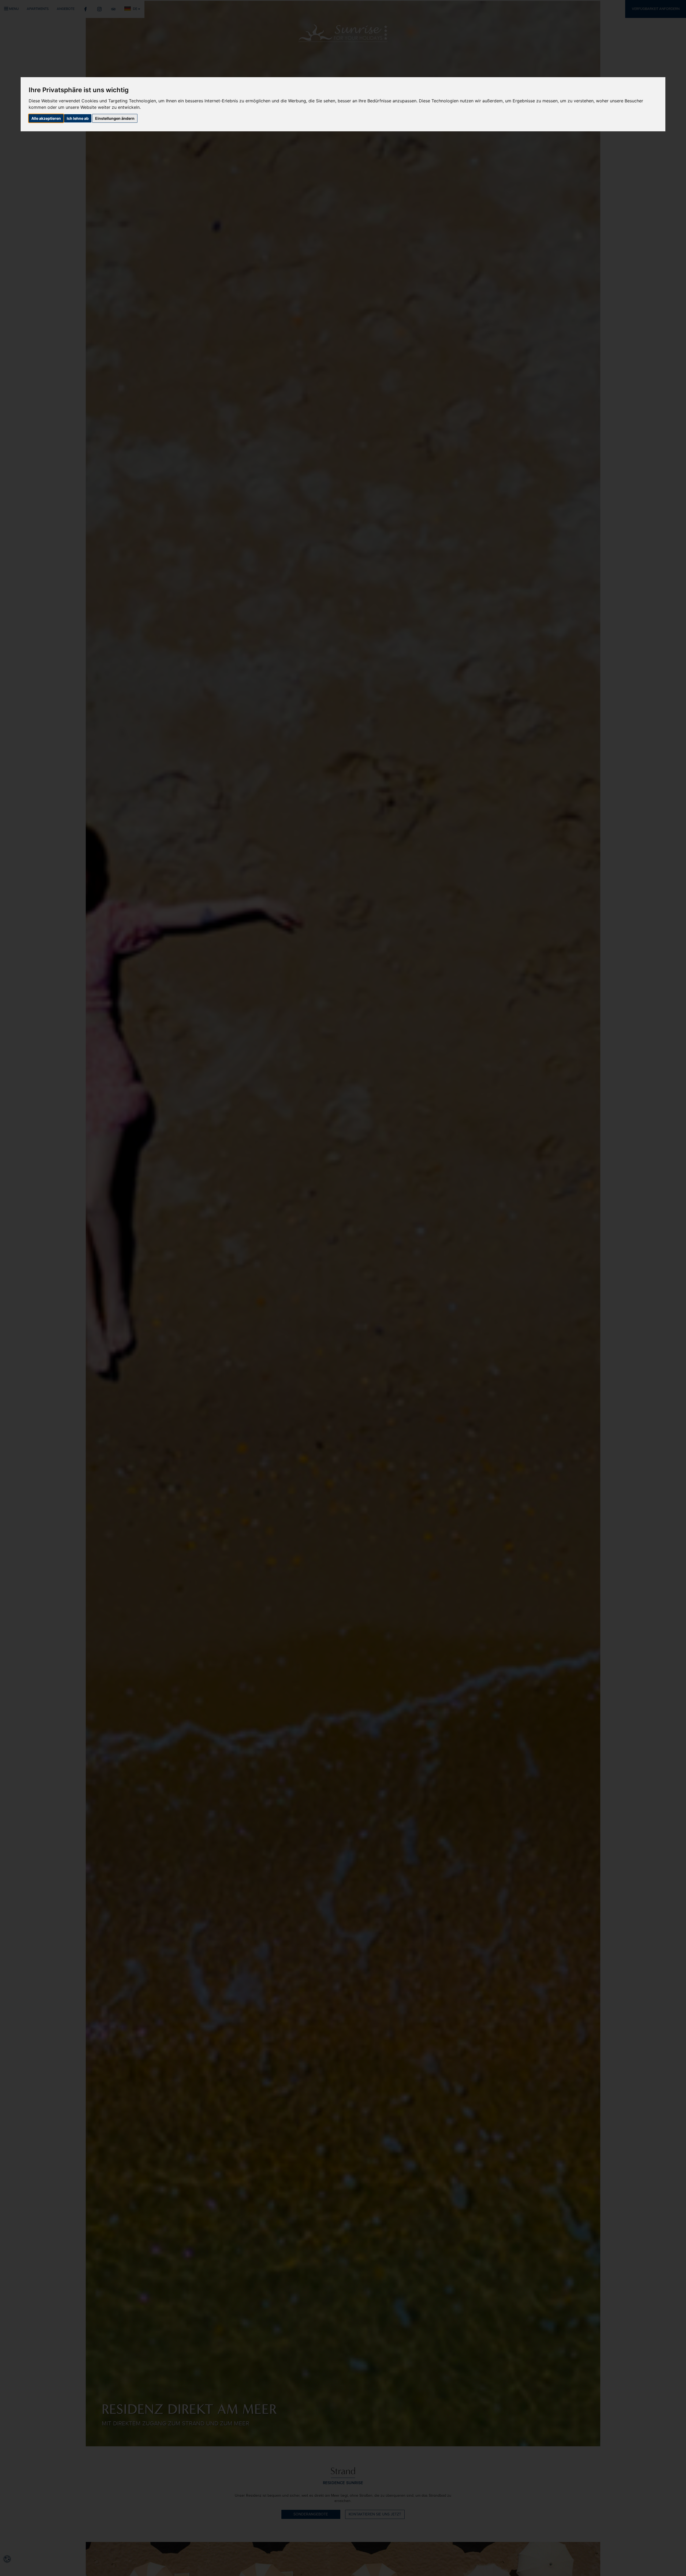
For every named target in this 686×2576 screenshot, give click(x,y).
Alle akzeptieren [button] (46, 118)
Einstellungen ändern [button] (115, 118)
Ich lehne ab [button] (78, 118)
